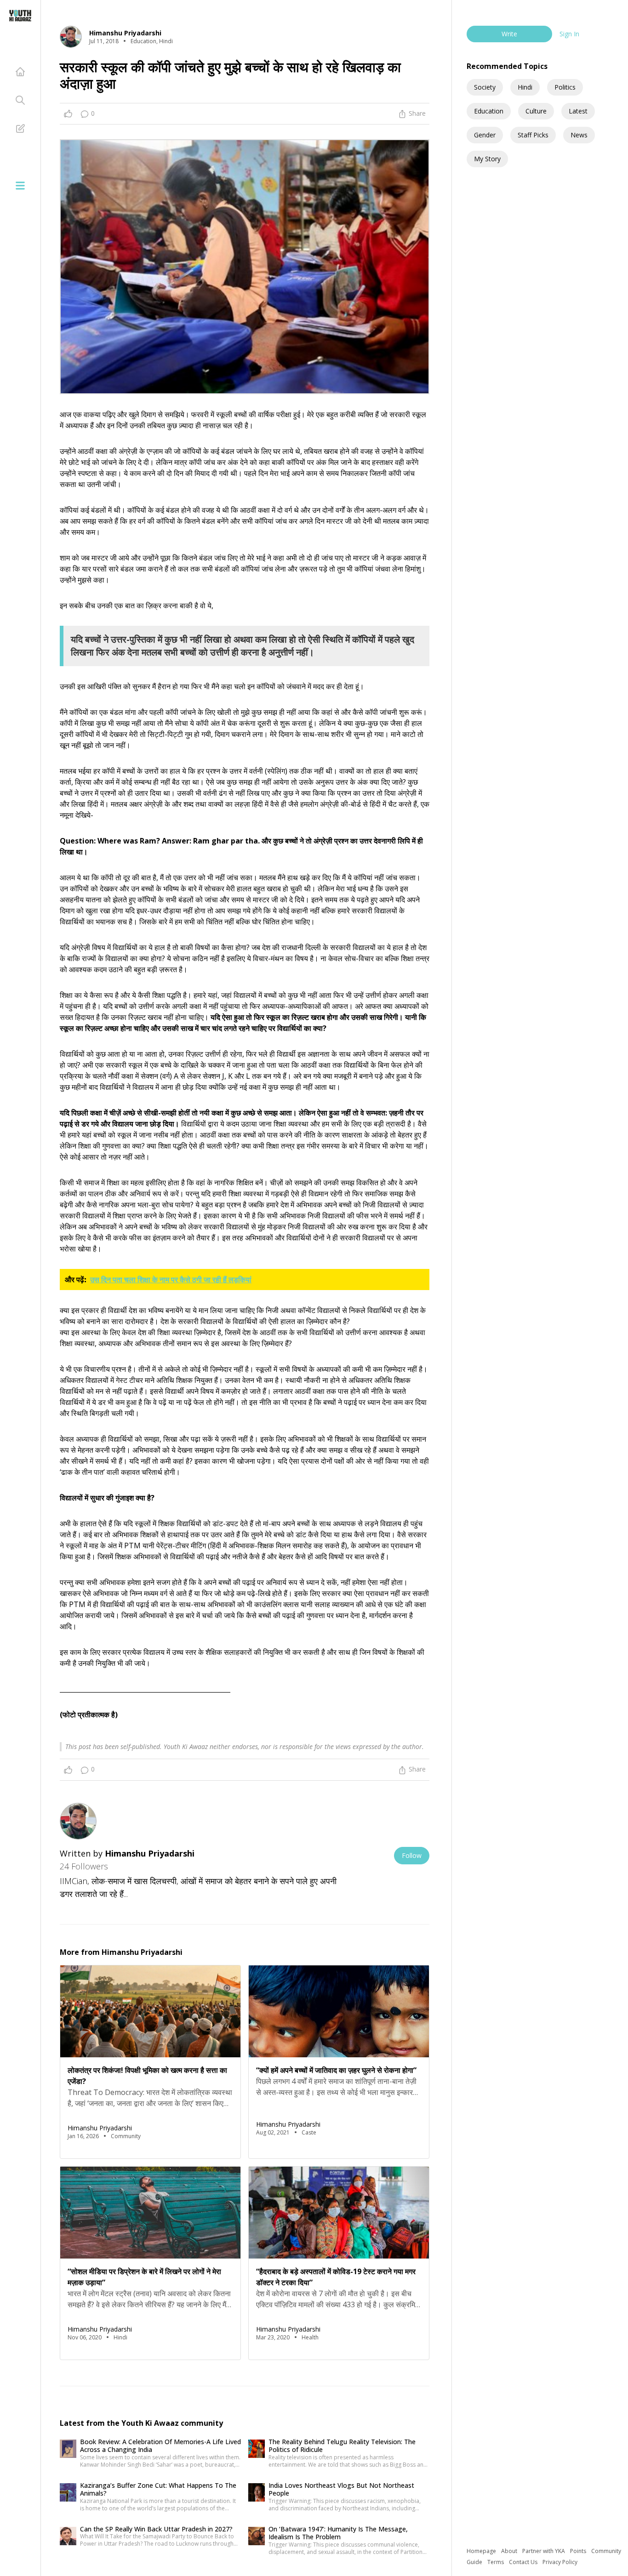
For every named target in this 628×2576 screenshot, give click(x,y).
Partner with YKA (544, 2551)
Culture (536, 111)
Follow (412, 1855)
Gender (485, 135)
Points (579, 2551)
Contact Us (524, 2562)
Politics (565, 87)
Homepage (482, 2551)
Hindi (525, 87)
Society (485, 87)
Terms (496, 2562)
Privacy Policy (560, 2562)
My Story (487, 159)
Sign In (569, 34)
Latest (578, 111)
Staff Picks (533, 135)
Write (509, 34)
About (510, 2551)
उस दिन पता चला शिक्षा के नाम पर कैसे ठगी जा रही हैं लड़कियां (171, 1280)
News (579, 135)
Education (489, 111)
